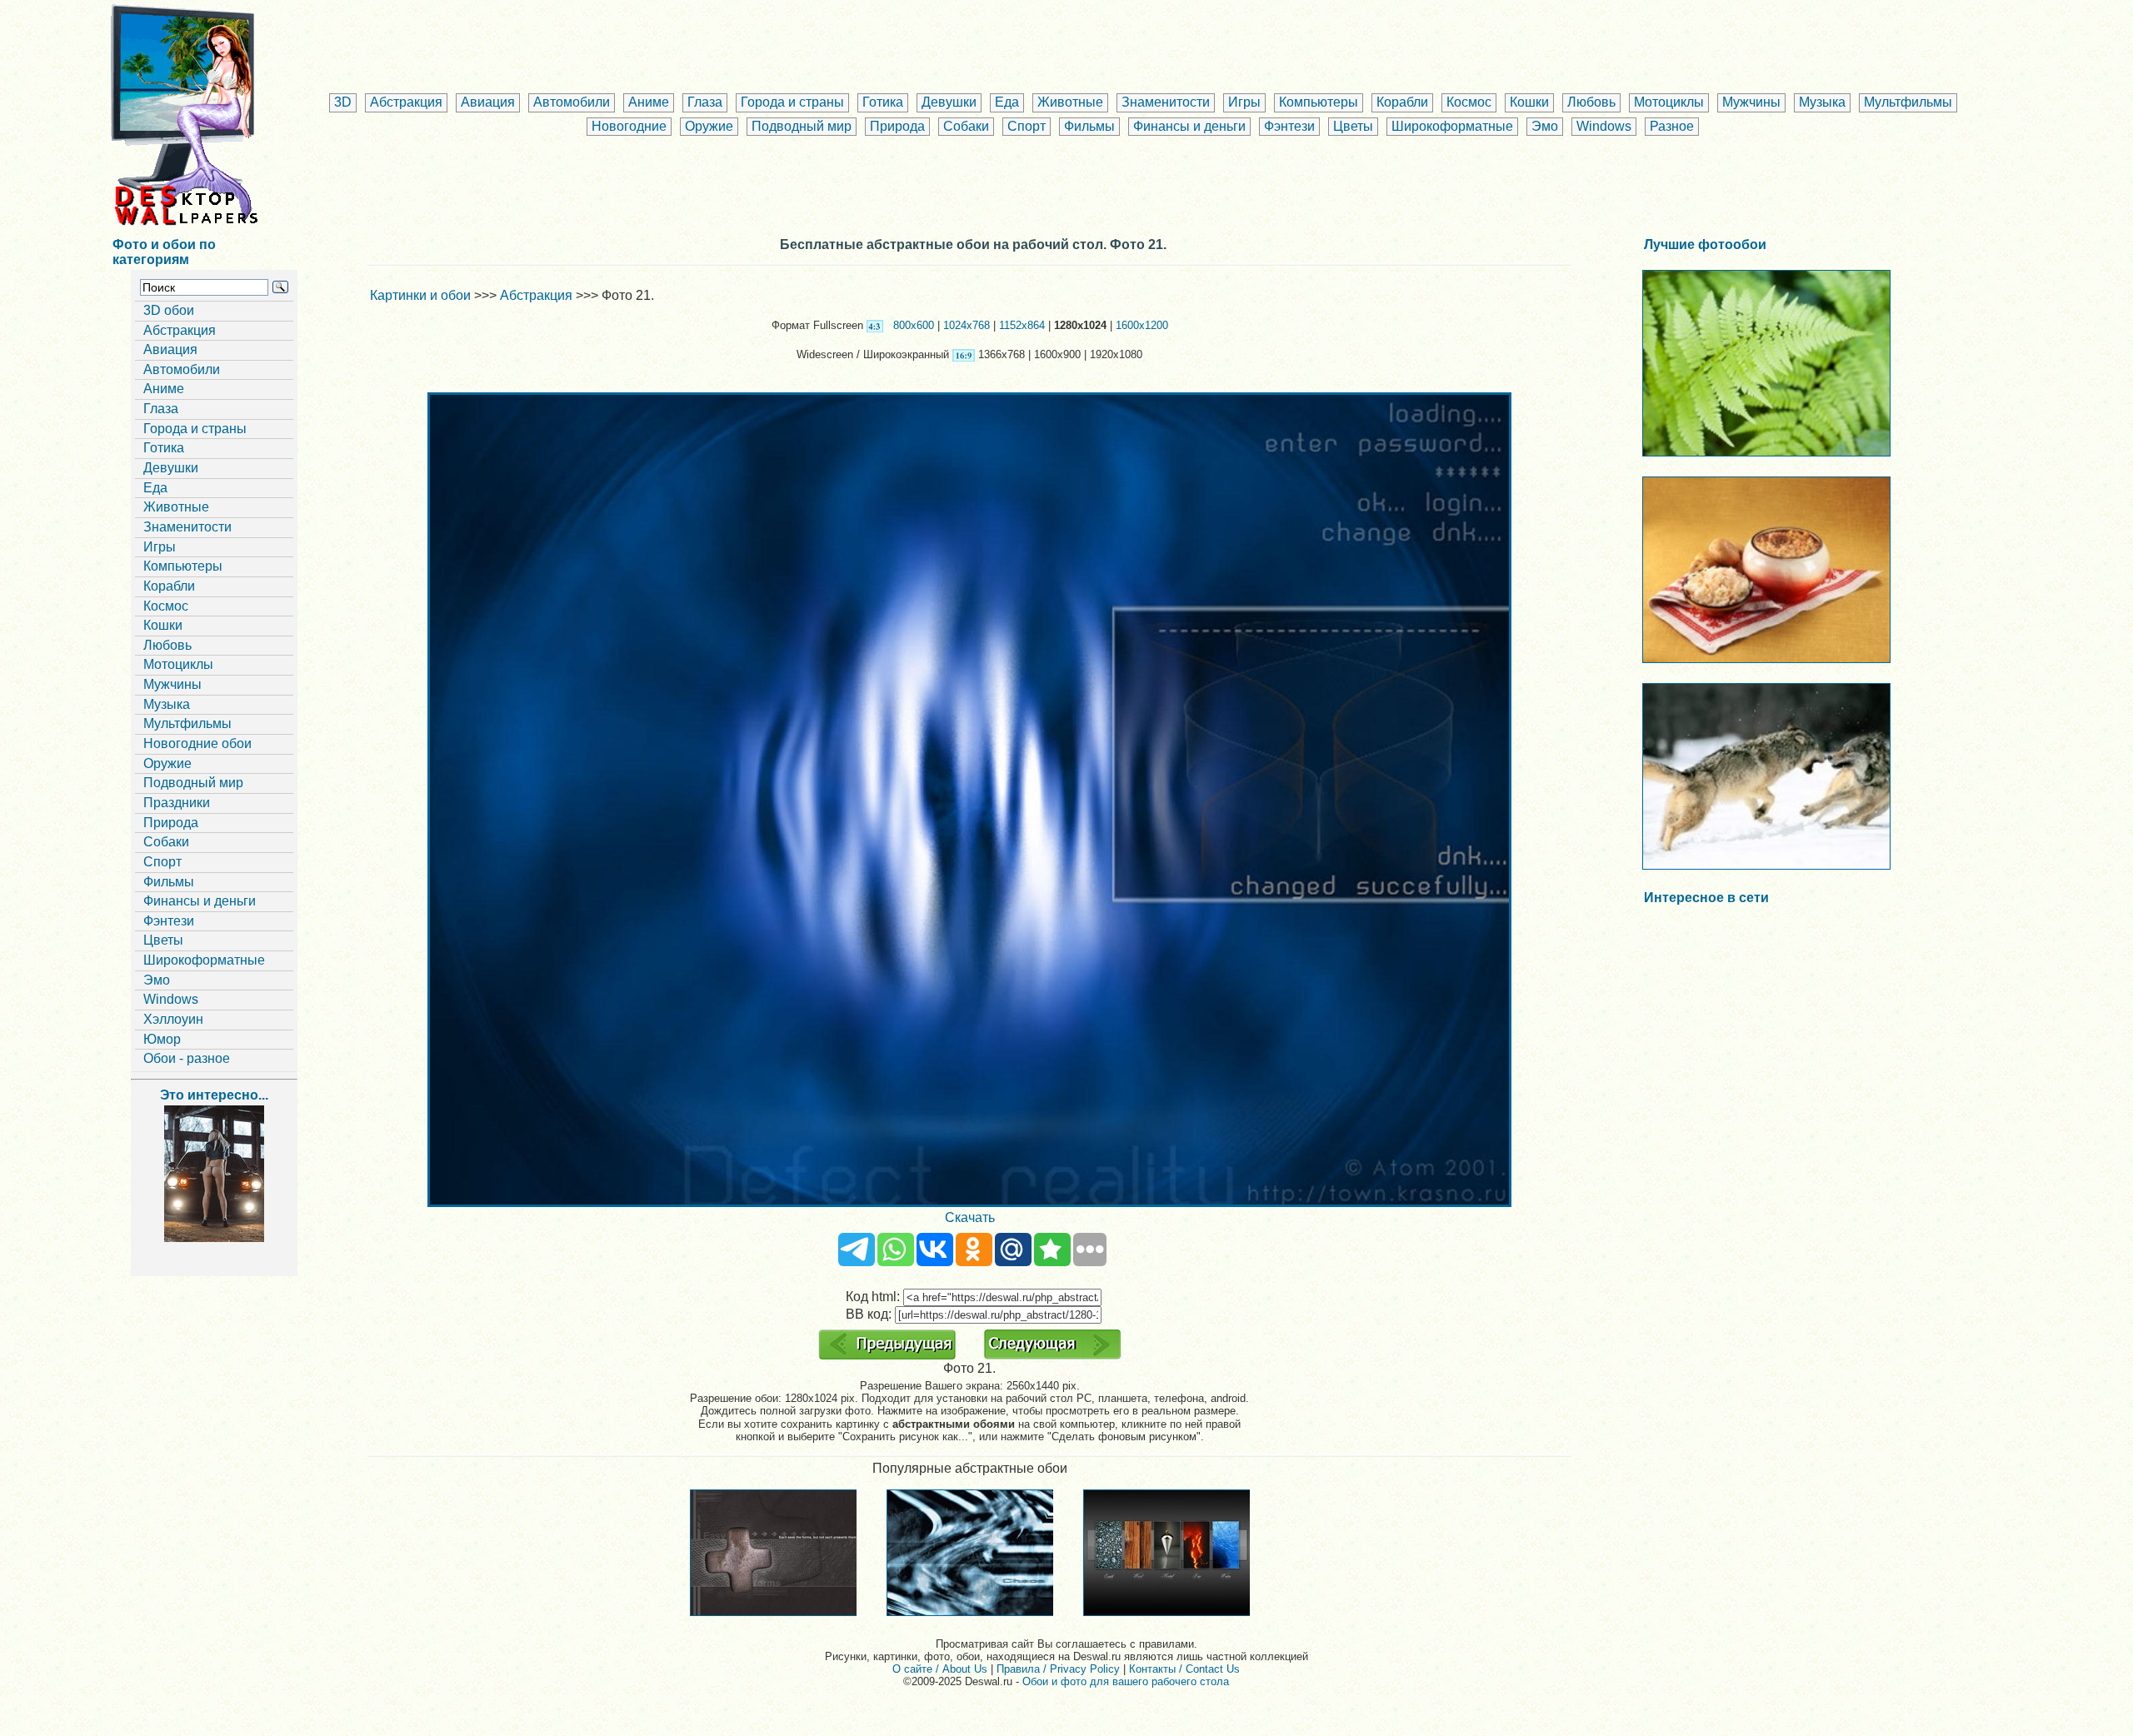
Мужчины (1751, 102)
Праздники (177, 803)
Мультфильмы (1908, 102)
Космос (1469, 102)
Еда (1007, 102)
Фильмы (1089, 126)
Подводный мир (802, 126)
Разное (1672, 126)
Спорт (1027, 126)
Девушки (949, 102)
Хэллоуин (173, 1019)
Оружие (709, 126)
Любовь (1591, 102)
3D (343, 102)
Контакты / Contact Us (1184, 1669)
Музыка (1822, 102)
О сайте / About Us (940, 1669)
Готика (883, 102)
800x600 (914, 325)
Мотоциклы (1669, 102)
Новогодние (629, 126)
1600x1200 (1142, 325)
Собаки (966, 126)
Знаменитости (1166, 102)
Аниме (649, 102)
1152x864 (1022, 325)
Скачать (970, 1217)
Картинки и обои (420, 295)
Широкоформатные (1452, 126)
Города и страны (792, 102)
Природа (897, 126)
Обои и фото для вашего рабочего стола (1126, 1681)
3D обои (169, 310)
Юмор (162, 1039)
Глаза (705, 102)
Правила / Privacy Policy (1058, 1669)
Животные (1070, 102)
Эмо (1545, 126)
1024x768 (967, 325)
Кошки (1529, 102)
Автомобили (572, 102)
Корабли (1402, 102)
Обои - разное (187, 1058)
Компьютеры (1319, 102)
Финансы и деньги (1189, 126)
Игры (1244, 102)
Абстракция (406, 102)
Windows (1604, 126)
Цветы (1353, 126)
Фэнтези (1289, 126)
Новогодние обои (197, 743)
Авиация (488, 102)
